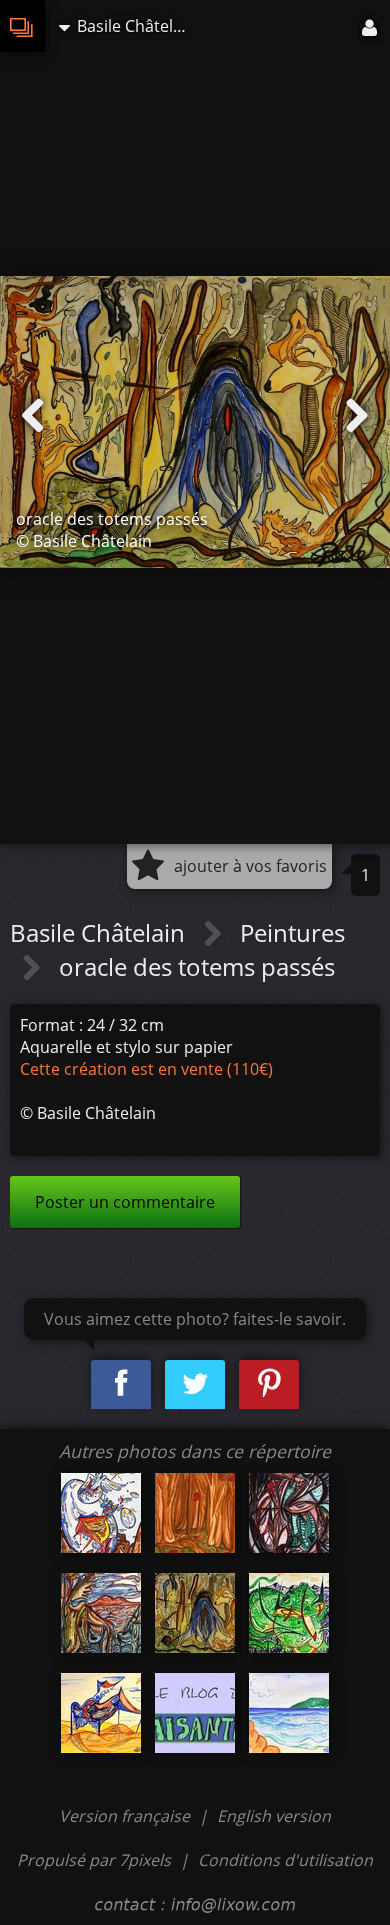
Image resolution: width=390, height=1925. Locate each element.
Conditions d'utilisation (285, 1860)
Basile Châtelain (100, 932)
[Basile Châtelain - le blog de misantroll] (195, 1713)
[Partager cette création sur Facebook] (121, 1384)
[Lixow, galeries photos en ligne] (22, 26)
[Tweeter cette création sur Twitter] (195, 1384)
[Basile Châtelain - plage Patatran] (289, 1713)
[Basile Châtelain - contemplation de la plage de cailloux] (101, 1613)
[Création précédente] (33, 416)
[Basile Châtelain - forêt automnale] (195, 1513)
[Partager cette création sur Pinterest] (269, 1384)
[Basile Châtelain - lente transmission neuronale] (289, 1513)
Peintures (292, 932)
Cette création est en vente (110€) (146, 1069)
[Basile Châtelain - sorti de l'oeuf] (101, 1513)
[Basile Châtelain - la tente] (101, 1713)
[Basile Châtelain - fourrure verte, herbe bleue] (289, 1613)
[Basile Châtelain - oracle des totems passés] (195, 1613)
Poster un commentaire (125, 1202)
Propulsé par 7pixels (94, 1860)
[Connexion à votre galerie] (371, 26)
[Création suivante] (357, 416)
